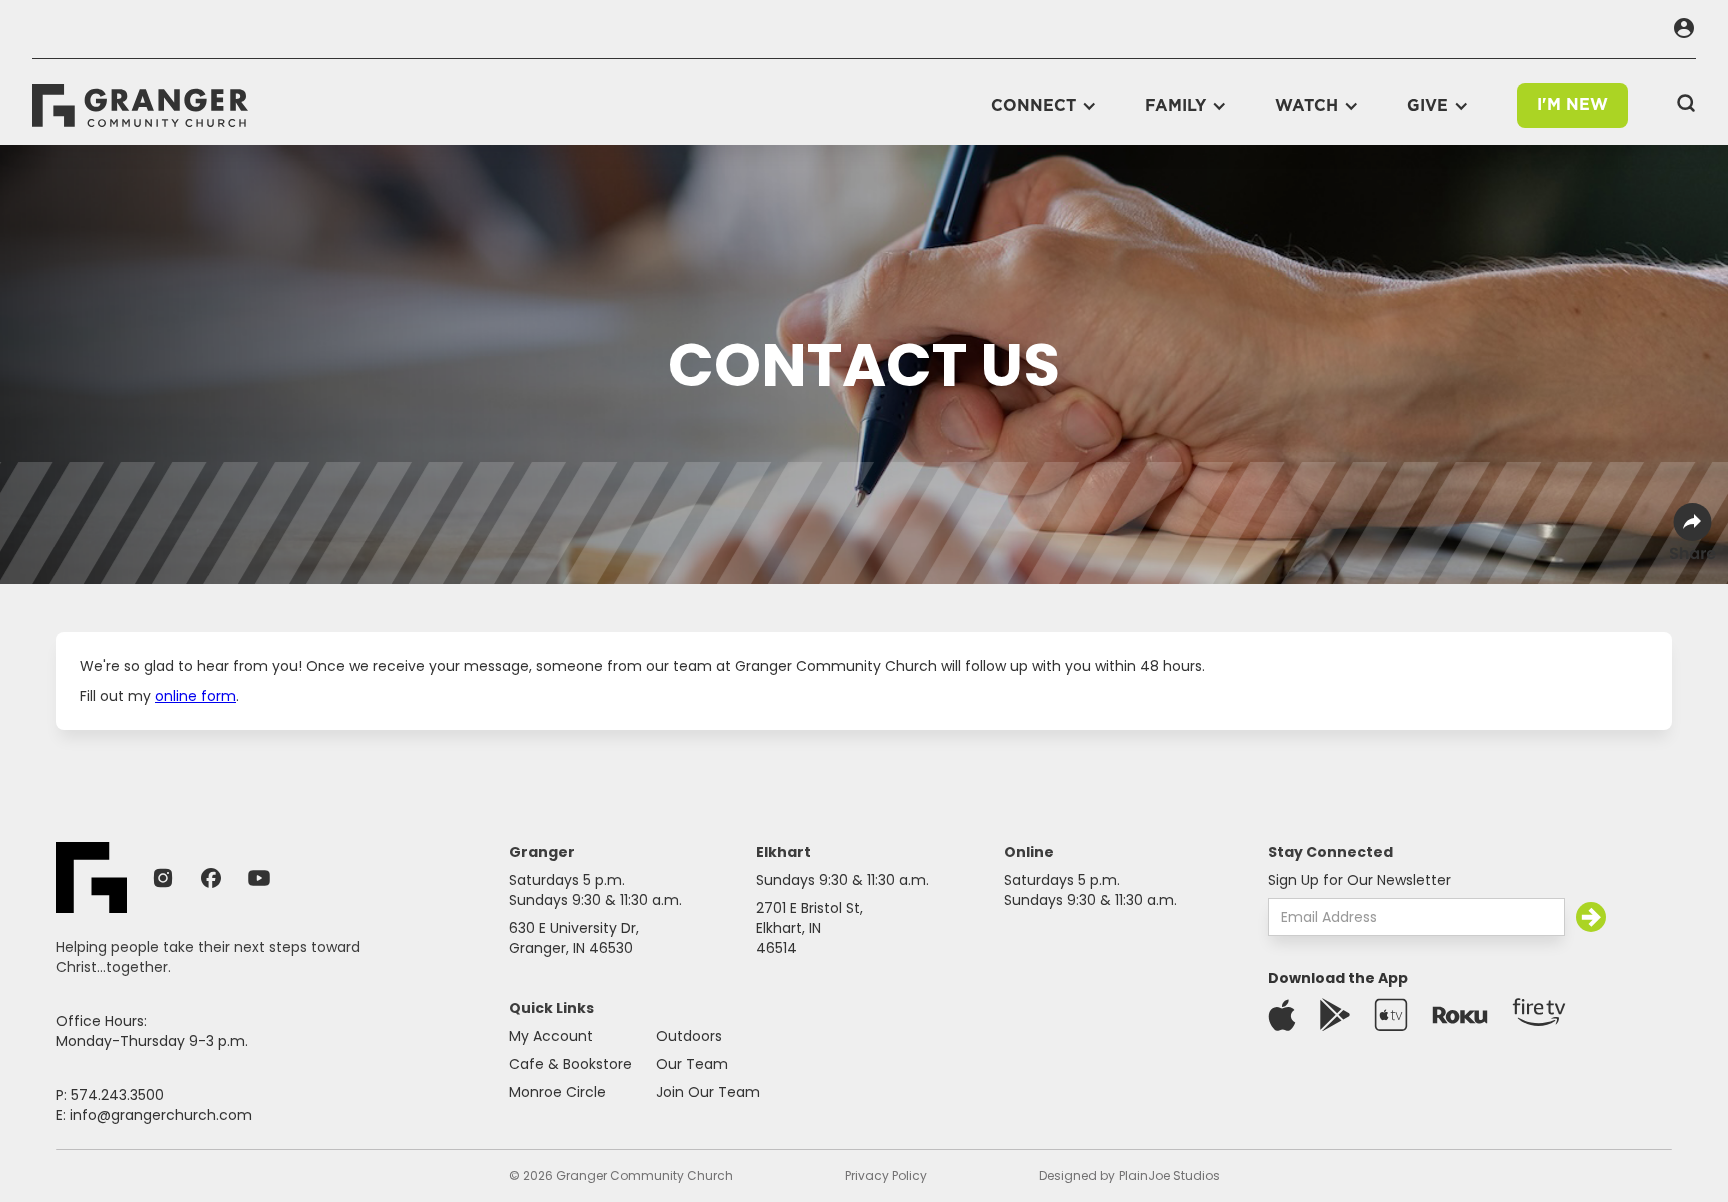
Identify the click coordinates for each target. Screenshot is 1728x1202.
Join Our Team (708, 1092)
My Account (551, 1036)
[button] (1044, 106)
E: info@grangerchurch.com (154, 1115)
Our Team (692, 1064)
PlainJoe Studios (1169, 1175)
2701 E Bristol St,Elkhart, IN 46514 (809, 928)
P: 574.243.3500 (110, 1095)
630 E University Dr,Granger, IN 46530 (574, 938)
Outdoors (689, 1036)
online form (195, 696)
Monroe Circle (557, 1092)
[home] (140, 105)
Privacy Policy (886, 1175)
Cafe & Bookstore (570, 1064)
